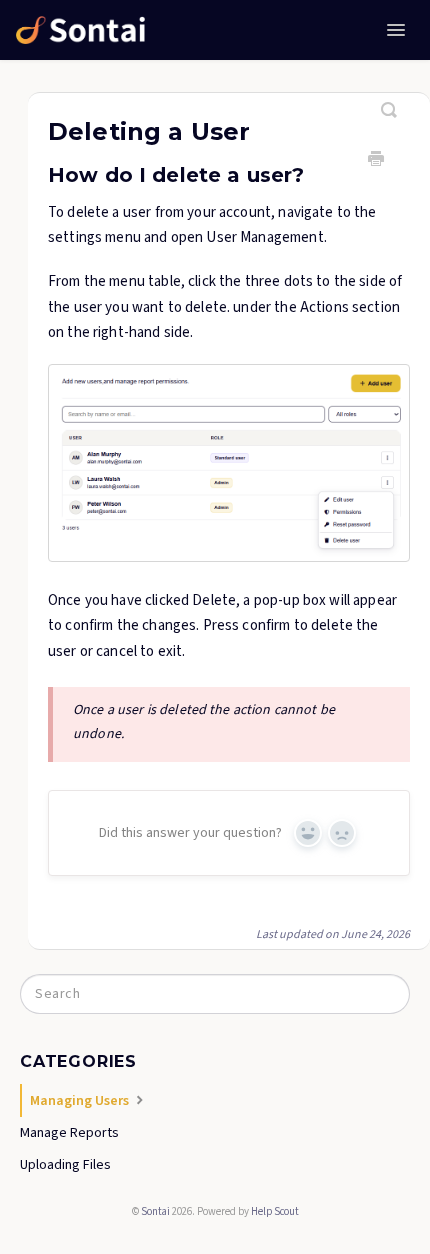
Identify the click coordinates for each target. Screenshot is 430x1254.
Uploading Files (65, 1165)
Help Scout (275, 1211)
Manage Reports (69, 1133)
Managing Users (81, 1101)
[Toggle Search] (389, 102)
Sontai (155, 1211)
